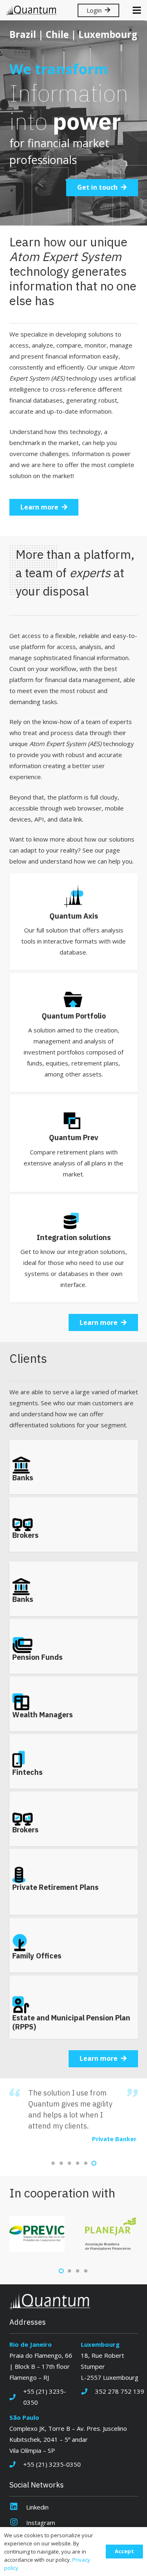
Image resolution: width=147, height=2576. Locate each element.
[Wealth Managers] (74, 1704)
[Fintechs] (74, 1761)
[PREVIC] (37, 2234)
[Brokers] (74, 1525)
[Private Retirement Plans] (74, 1882)
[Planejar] (110, 2234)
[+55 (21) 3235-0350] (17, 2397)
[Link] (31, 10)
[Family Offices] (74, 1945)
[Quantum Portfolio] (74, 1033)
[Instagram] (18, 2523)
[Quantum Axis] (74, 922)
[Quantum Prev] (74, 1143)
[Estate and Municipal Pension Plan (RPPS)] (74, 2007)
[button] (53, 2163)
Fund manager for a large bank (92, 2128)
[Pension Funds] (74, 1646)
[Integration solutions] (74, 1249)
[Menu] (137, 10)
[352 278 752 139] (88, 2391)
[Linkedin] (18, 2507)
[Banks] (74, 1467)
